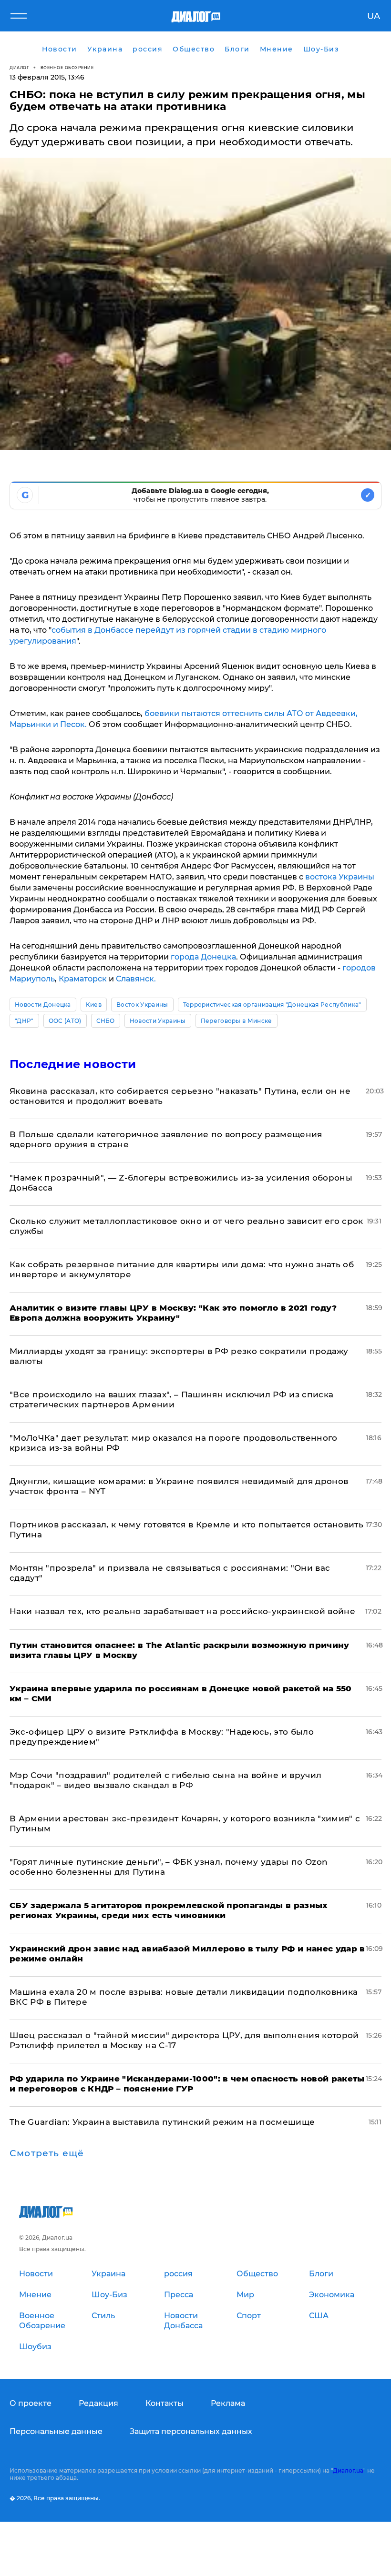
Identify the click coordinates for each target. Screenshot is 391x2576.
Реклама (228, 2403)
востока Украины (340, 877)
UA (374, 16)
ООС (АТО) (65, 1021)
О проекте (31, 2403)
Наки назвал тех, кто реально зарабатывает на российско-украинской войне (182, 1611)
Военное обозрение (67, 67)
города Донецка (203, 957)
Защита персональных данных (191, 2431)
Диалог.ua (348, 2470)
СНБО (106, 1021)
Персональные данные (56, 2431)
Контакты (165, 2403)
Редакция (98, 2403)
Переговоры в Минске (237, 1021)
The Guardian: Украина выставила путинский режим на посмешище (162, 2122)
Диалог (19, 67)
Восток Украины (142, 1005)
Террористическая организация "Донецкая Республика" (272, 1005)
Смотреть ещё (47, 2153)
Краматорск (83, 979)
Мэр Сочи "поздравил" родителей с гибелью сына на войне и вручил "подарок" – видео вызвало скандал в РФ (165, 1780)
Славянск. (136, 979)
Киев (94, 1005)
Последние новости (73, 1064)
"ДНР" (24, 1021)
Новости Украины (158, 1021)
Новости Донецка (43, 1005)
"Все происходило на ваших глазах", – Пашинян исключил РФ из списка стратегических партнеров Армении (171, 1399)
